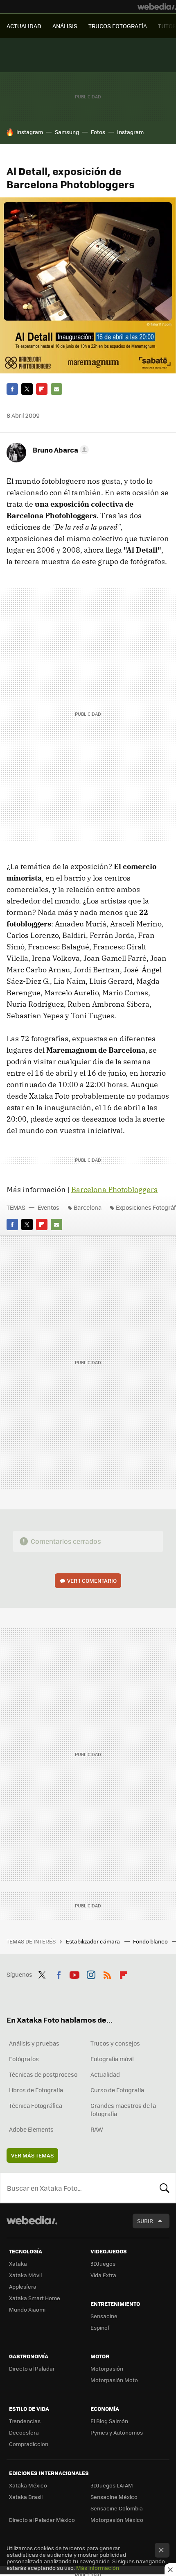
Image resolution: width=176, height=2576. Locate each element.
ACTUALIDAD (24, 26)
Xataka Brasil (26, 2497)
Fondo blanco (151, 1941)
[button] (60, 450)
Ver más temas (32, 2155)
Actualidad (105, 2074)
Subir (145, 2221)
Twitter (27, 389)
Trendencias (25, 2421)
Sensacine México (114, 2497)
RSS (107, 1973)
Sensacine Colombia (117, 2508)
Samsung (67, 132)
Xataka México (28, 2485)
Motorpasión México (117, 2520)
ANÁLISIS (65, 26)
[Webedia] (157, 7)
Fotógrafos (24, 2059)
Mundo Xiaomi (27, 2309)
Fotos (98, 132)
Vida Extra (103, 2275)
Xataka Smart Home (35, 2298)
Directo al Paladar (32, 2368)
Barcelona (88, 1207)
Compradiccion (29, 2444)
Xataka (18, 2263)
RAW (97, 2129)
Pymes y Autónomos (117, 2432)
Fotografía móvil (112, 2059)
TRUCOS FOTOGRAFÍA (118, 26)
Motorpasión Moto (114, 2380)
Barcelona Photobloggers (114, 1189)
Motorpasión (107, 2368)
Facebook (12, 389)
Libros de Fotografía (36, 2090)
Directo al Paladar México (42, 2520)
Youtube (74, 1973)
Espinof (100, 2327)
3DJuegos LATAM (112, 2485)
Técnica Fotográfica (36, 2105)
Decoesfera (24, 2432)
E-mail (56, 389)
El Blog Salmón (109, 2421)
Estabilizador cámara (94, 1941)
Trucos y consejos (115, 2043)
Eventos (49, 1207)
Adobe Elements (31, 2129)
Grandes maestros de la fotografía (123, 2109)
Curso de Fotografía (117, 2090)
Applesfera (23, 2286)
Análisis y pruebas (34, 2043)
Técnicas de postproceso (43, 2074)
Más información (98, 2568)
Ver (92, 1580)
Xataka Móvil (25, 2275)
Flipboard (42, 389)
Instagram (30, 132)
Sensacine (104, 2316)
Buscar (165, 2188)
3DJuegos (103, 2263)
